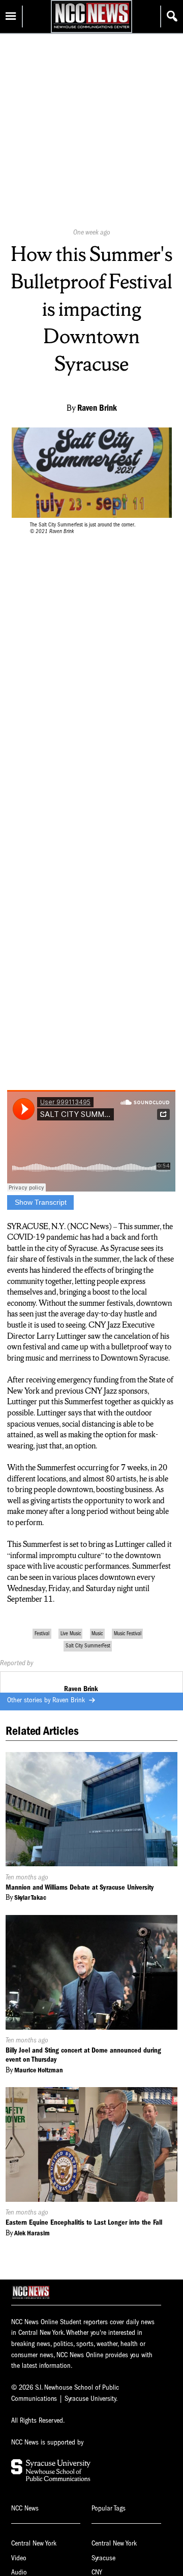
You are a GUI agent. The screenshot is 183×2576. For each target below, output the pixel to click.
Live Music (71, 1633)
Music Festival (128, 1633)
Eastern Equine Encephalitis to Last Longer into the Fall (84, 2222)
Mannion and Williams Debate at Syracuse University (80, 1887)
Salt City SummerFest (88, 1646)
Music (97, 1633)
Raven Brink (70, 1700)
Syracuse (103, 2558)
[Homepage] (91, 28)
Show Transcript (41, 1202)
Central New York (34, 2543)
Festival (42, 1633)
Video (19, 2558)
